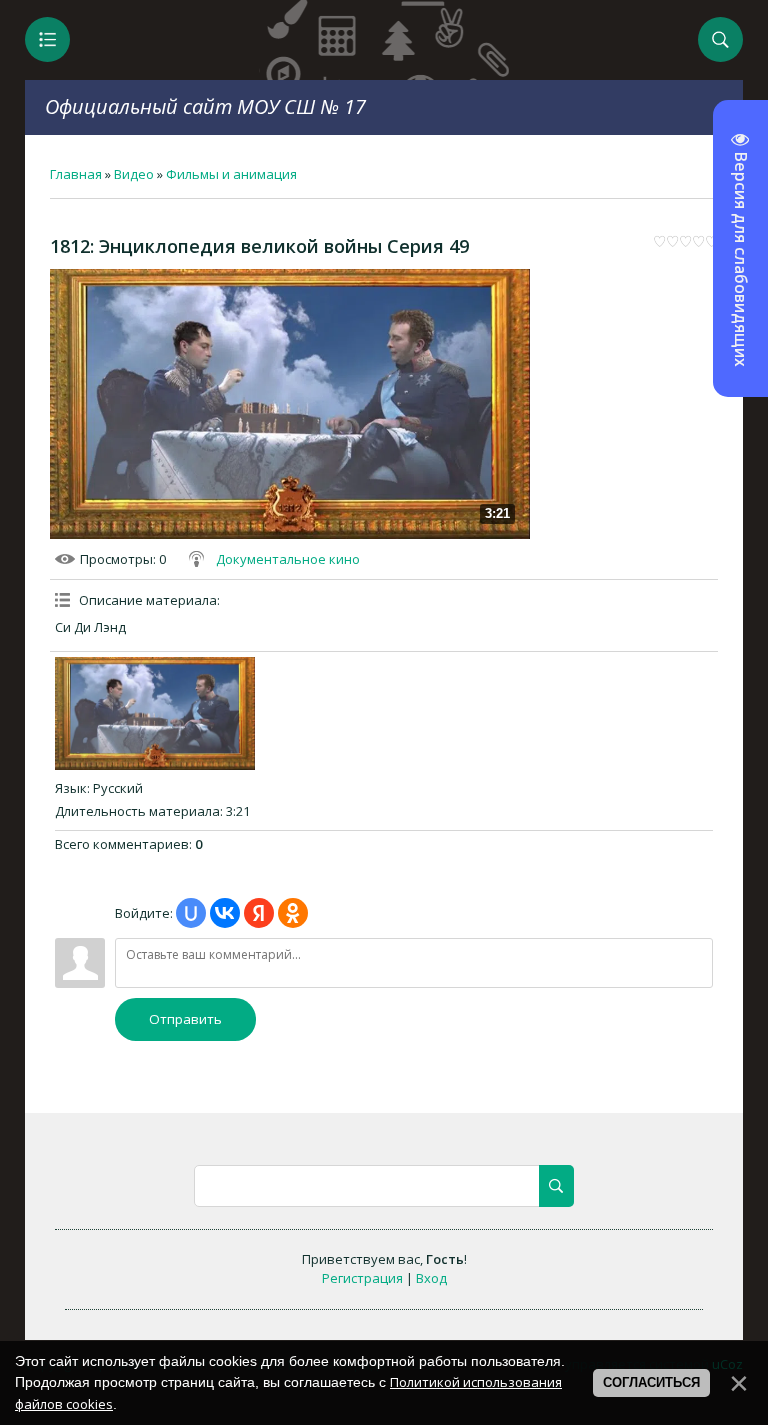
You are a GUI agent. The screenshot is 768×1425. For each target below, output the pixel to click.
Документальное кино (288, 559)
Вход (431, 1278)
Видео (134, 174)
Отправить (185, 1019)
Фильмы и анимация (231, 174)
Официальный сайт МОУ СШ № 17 (205, 106)
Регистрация (362, 1278)
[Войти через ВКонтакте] (225, 913)
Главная (76, 174)
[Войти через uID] (191, 913)
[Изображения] (155, 713)
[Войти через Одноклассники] (293, 913)
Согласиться (651, 1382)
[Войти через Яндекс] (259, 913)
